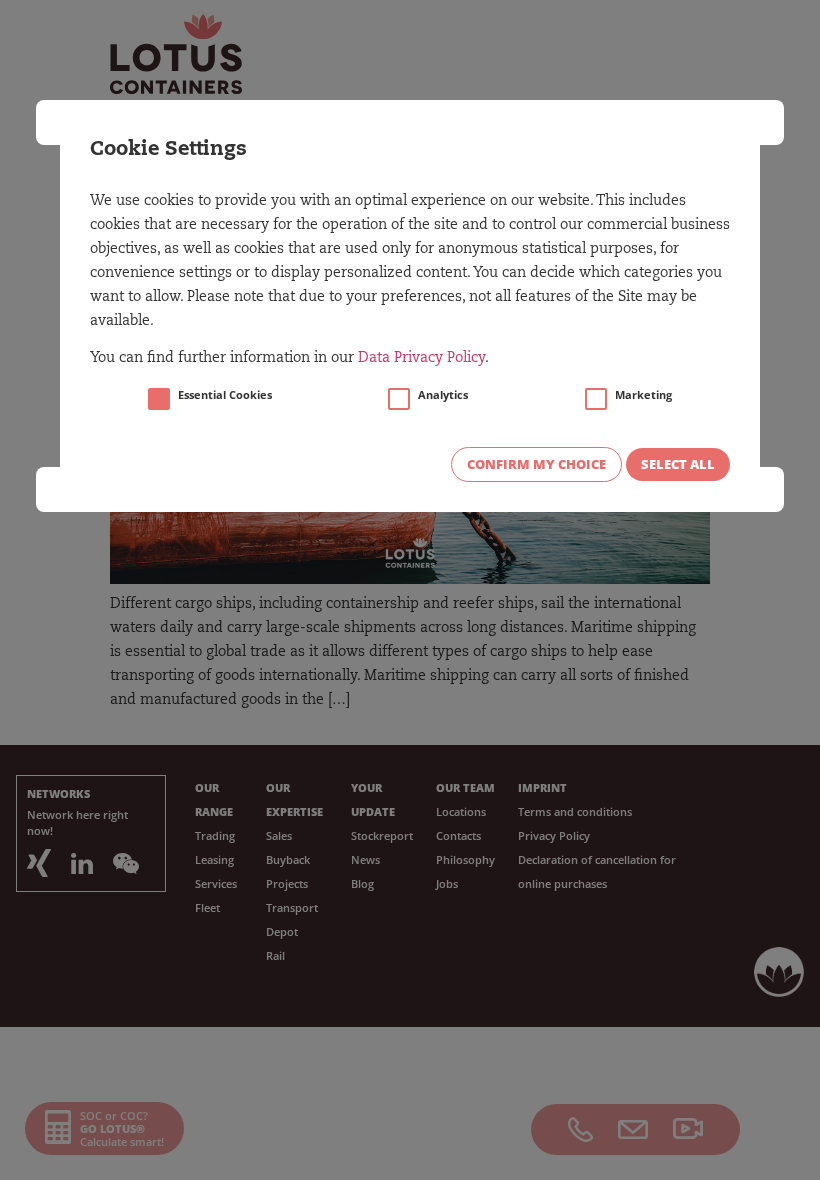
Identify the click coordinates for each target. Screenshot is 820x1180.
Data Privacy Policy (421, 359)
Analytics (443, 395)
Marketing (643, 395)
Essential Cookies (225, 395)
